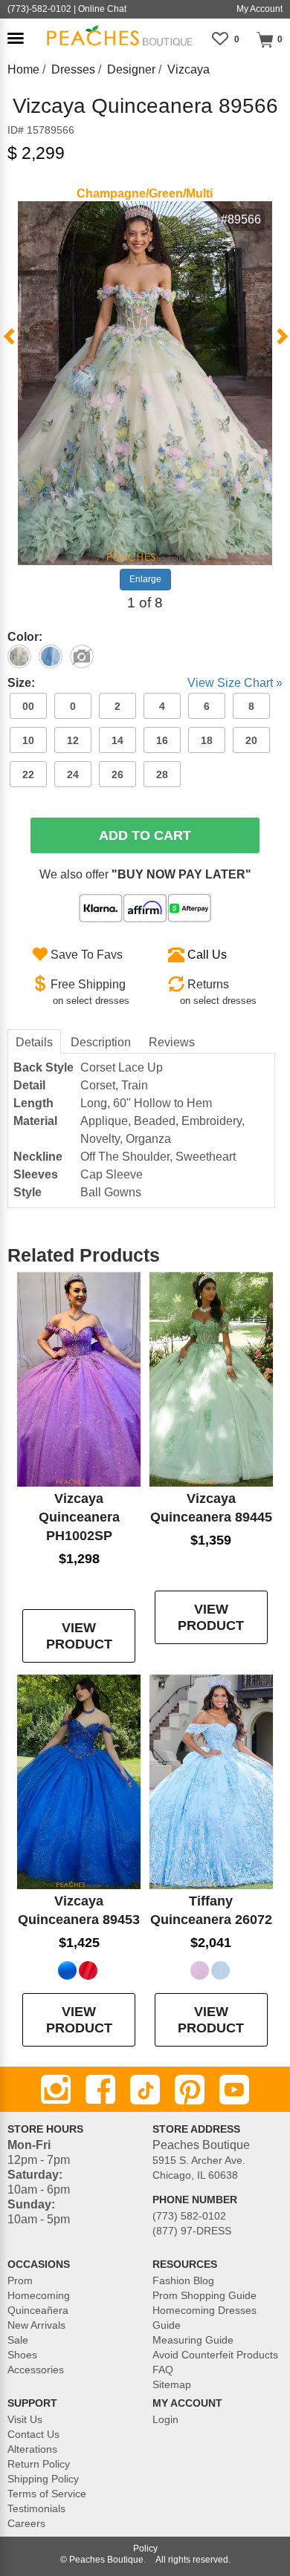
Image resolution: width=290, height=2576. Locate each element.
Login (165, 2419)
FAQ (163, 2370)
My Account (260, 9)
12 (73, 740)
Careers (26, 2523)
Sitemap (172, 2384)
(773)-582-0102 (39, 9)
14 (117, 740)
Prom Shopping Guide (204, 2295)
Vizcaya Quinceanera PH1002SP (79, 1517)
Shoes (22, 2355)
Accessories (36, 2370)
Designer (131, 69)
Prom (20, 2280)
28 (162, 775)
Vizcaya (188, 69)
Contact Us (33, 2434)
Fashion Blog (183, 2280)
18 (207, 740)
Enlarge (145, 579)
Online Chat (102, 9)
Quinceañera (38, 2310)
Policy (145, 2549)
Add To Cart (145, 835)
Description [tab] (101, 1042)
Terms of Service (47, 2494)
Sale (18, 2340)
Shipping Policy (43, 2479)
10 (28, 740)
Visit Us (25, 2419)
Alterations (32, 2449)
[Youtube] (234, 2090)
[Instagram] (56, 2090)
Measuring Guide (193, 2340)
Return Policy (39, 2464)
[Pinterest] (190, 2090)
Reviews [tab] (172, 1042)
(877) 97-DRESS (192, 2231)
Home (23, 69)
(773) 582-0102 (189, 2216)
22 (28, 775)
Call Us (207, 955)
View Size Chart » (235, 683)
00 (28, 706)
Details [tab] (34, 1042)
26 (117, 775)
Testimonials (36, 2508)
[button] (16, 38)
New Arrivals (36, 2325)
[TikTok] (145, 2090)
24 (73, 775)
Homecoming (39, 2295)
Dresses (73, 69)
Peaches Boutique (106, 2560)
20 (251, 740)
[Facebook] (100, 2090)
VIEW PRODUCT (79, 1636)
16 (162, 740)
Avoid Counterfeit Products (215, 2355)
